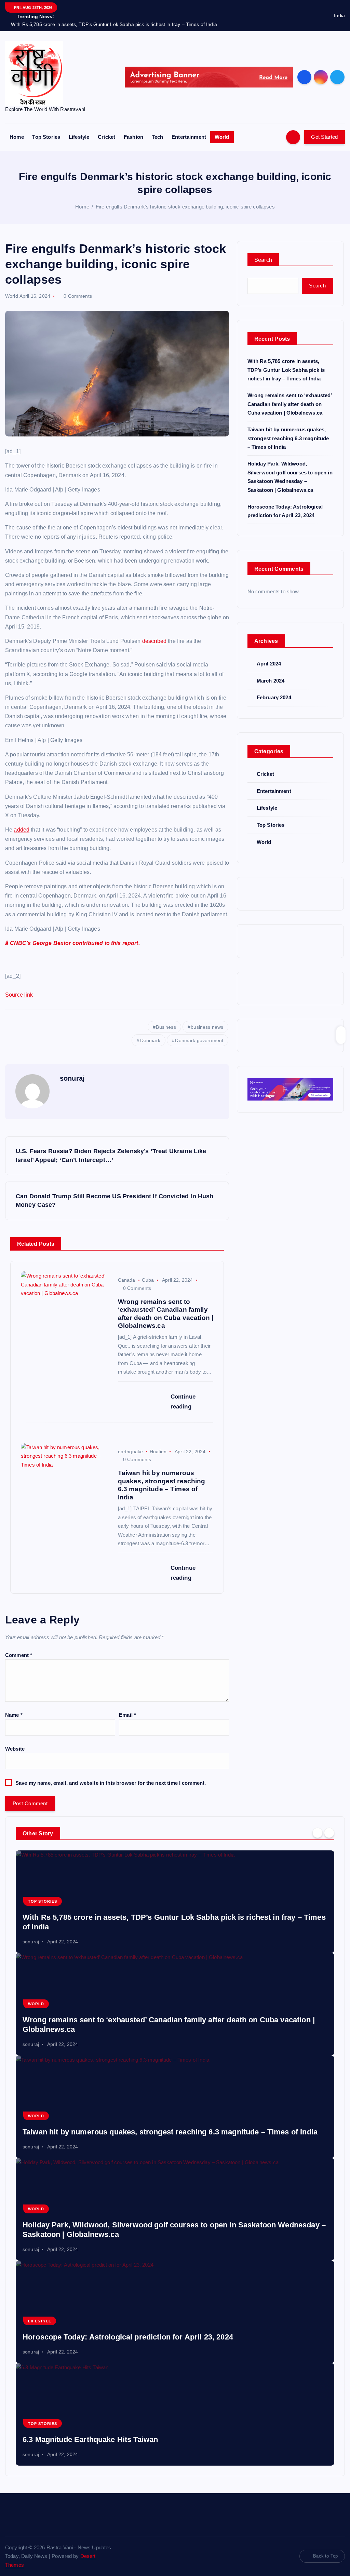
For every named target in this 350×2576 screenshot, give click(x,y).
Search (263, 260)
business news (207, 1027)
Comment (19, 1655)
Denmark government (199, 1040)
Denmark (150, 1040)
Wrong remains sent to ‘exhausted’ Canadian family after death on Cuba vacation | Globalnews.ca (290, 404)
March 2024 (271, 681)
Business (166, 1027)
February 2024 (274, 697)
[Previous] (318, 1833)
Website (15, 1749)
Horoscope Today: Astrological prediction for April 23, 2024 (128, 2337)
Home (17, 137)
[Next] (329, 1833)
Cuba (148, 1280)
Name (14, 1715)
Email (127, 1715)
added (22, 830)
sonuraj (72, 1078)
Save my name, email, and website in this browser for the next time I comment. (111, 1783)
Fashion (133, 137)
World (222, 137)
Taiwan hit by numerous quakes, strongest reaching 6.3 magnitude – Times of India (288, 438)
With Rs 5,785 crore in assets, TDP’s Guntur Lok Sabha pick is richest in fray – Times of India (286, 370)
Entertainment (189, 137)
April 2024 (269, 664)
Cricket (106, 137)
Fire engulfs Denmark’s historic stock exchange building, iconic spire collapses (185, 207)
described (154, 641)
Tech (158, 137)
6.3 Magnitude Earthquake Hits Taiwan (90, 2439)
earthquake (131, 1452)
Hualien (158, 1452)
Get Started (324, 137)
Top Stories (46, 137)
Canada (127, 1280)
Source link (19, 995)
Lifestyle (79, 137)
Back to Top (325, 2556)
